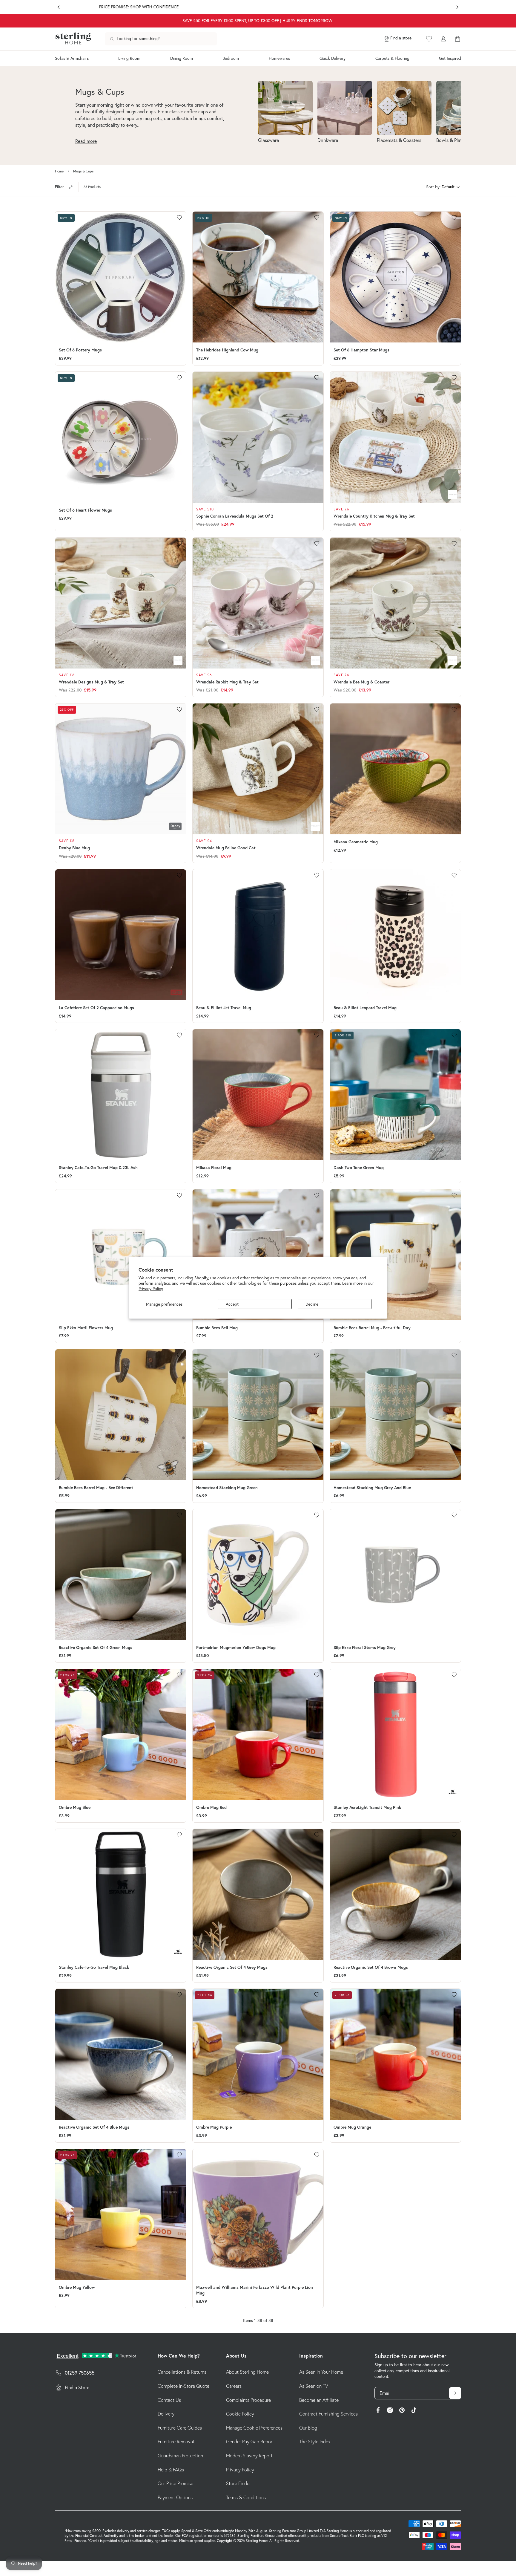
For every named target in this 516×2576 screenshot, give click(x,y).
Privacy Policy (151, 1289)
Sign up (316, 1326)
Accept (232, 1304)
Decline (312, 1304)
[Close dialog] (368, 1227)
